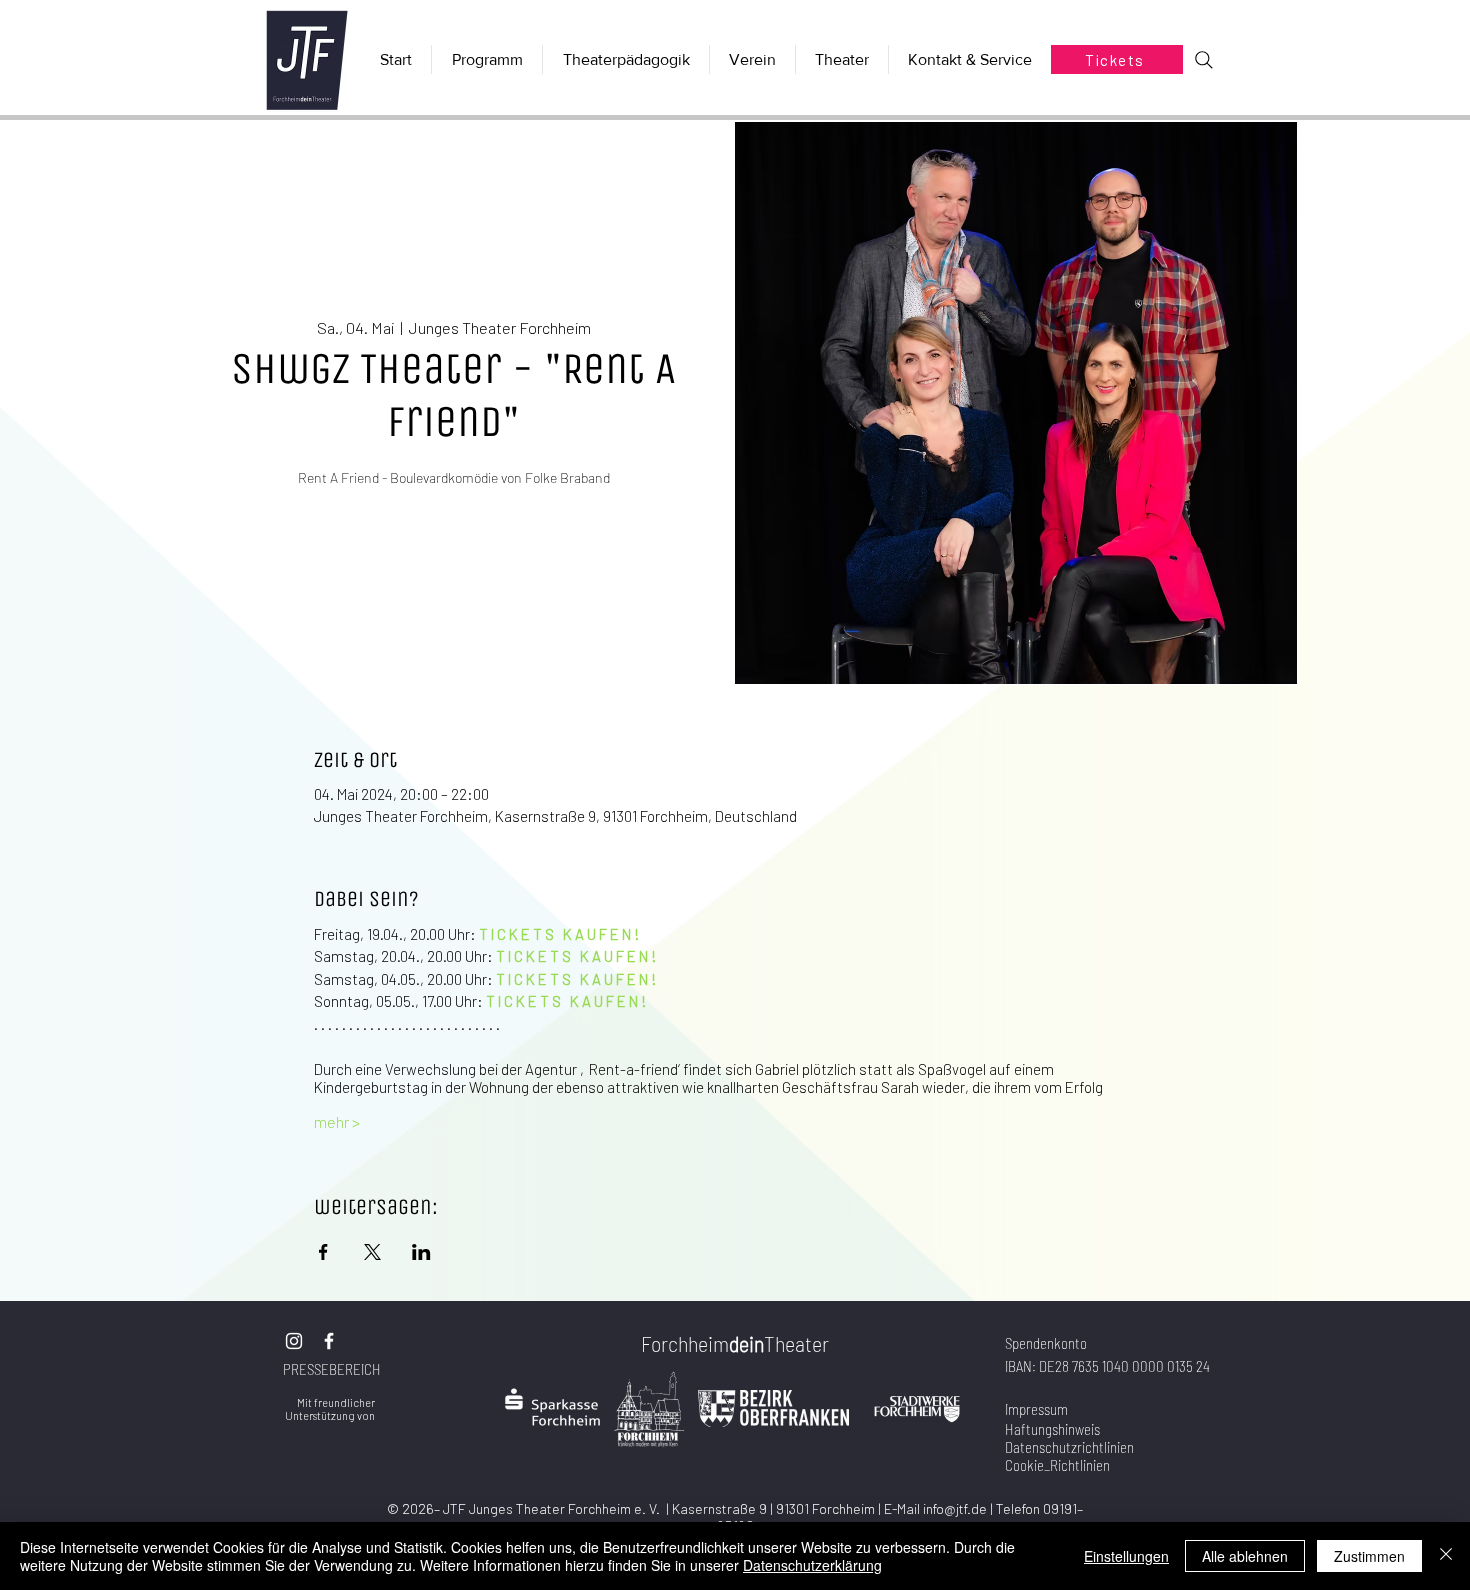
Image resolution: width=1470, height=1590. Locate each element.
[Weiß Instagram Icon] (294, 1341)
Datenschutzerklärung (812, 1565)
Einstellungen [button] (1126, 1556)
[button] (841, 59)
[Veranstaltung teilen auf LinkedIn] (421, 1252)
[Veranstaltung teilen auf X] (372, 1252)
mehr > (337, 1121)
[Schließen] (1446, 1556)
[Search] (1204, 60)
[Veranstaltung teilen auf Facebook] (323, 1252)
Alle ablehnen (1245, 1556)
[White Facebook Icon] (329, 1341)
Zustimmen (1369, 1556)
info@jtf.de (955, 1508)
